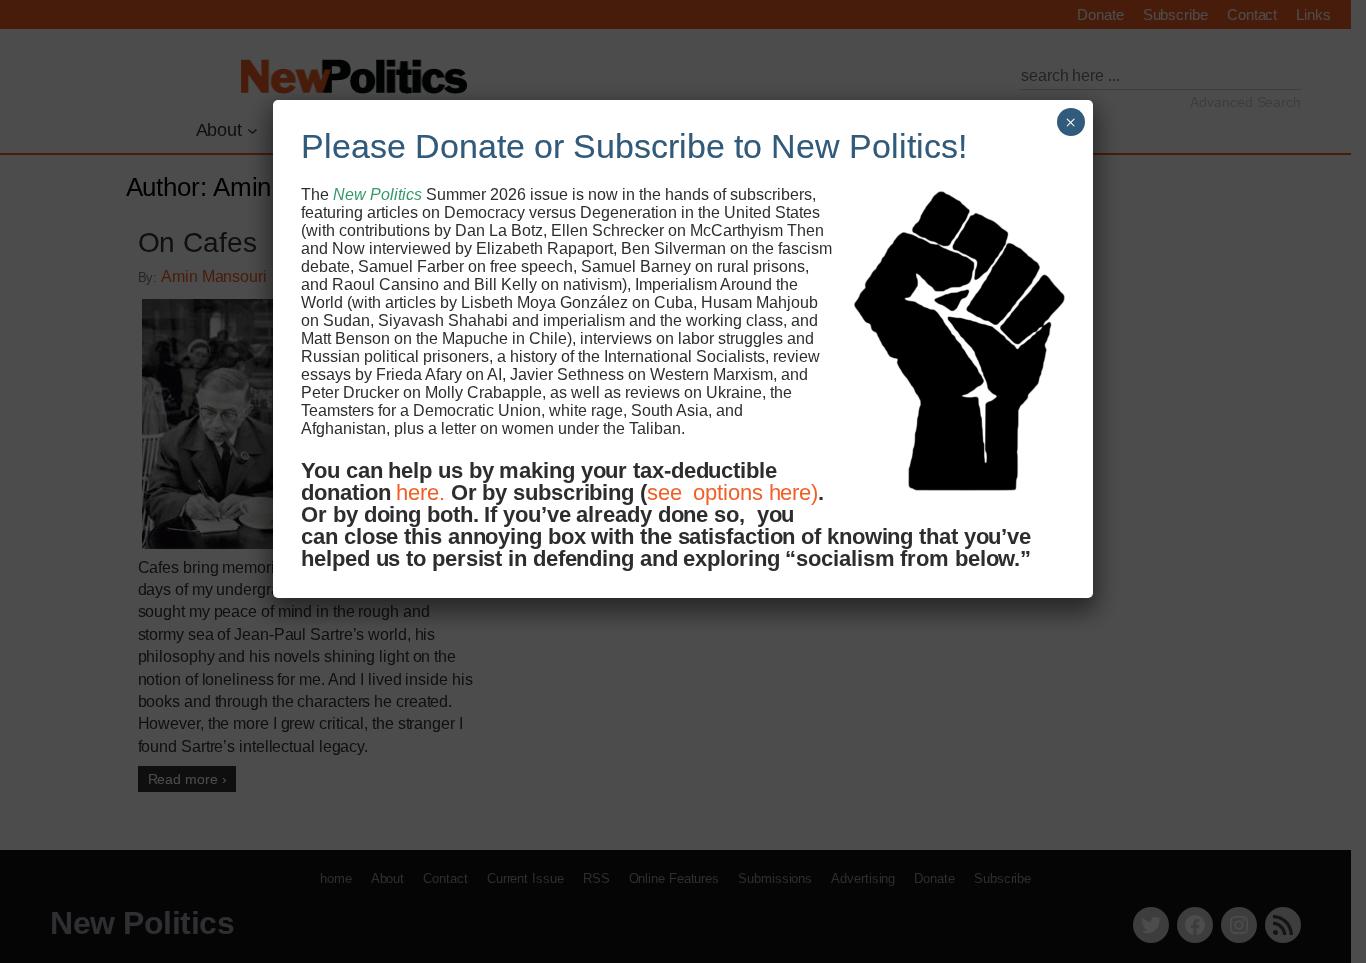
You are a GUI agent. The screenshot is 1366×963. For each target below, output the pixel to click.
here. (420, 492)
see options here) (732, 492)
